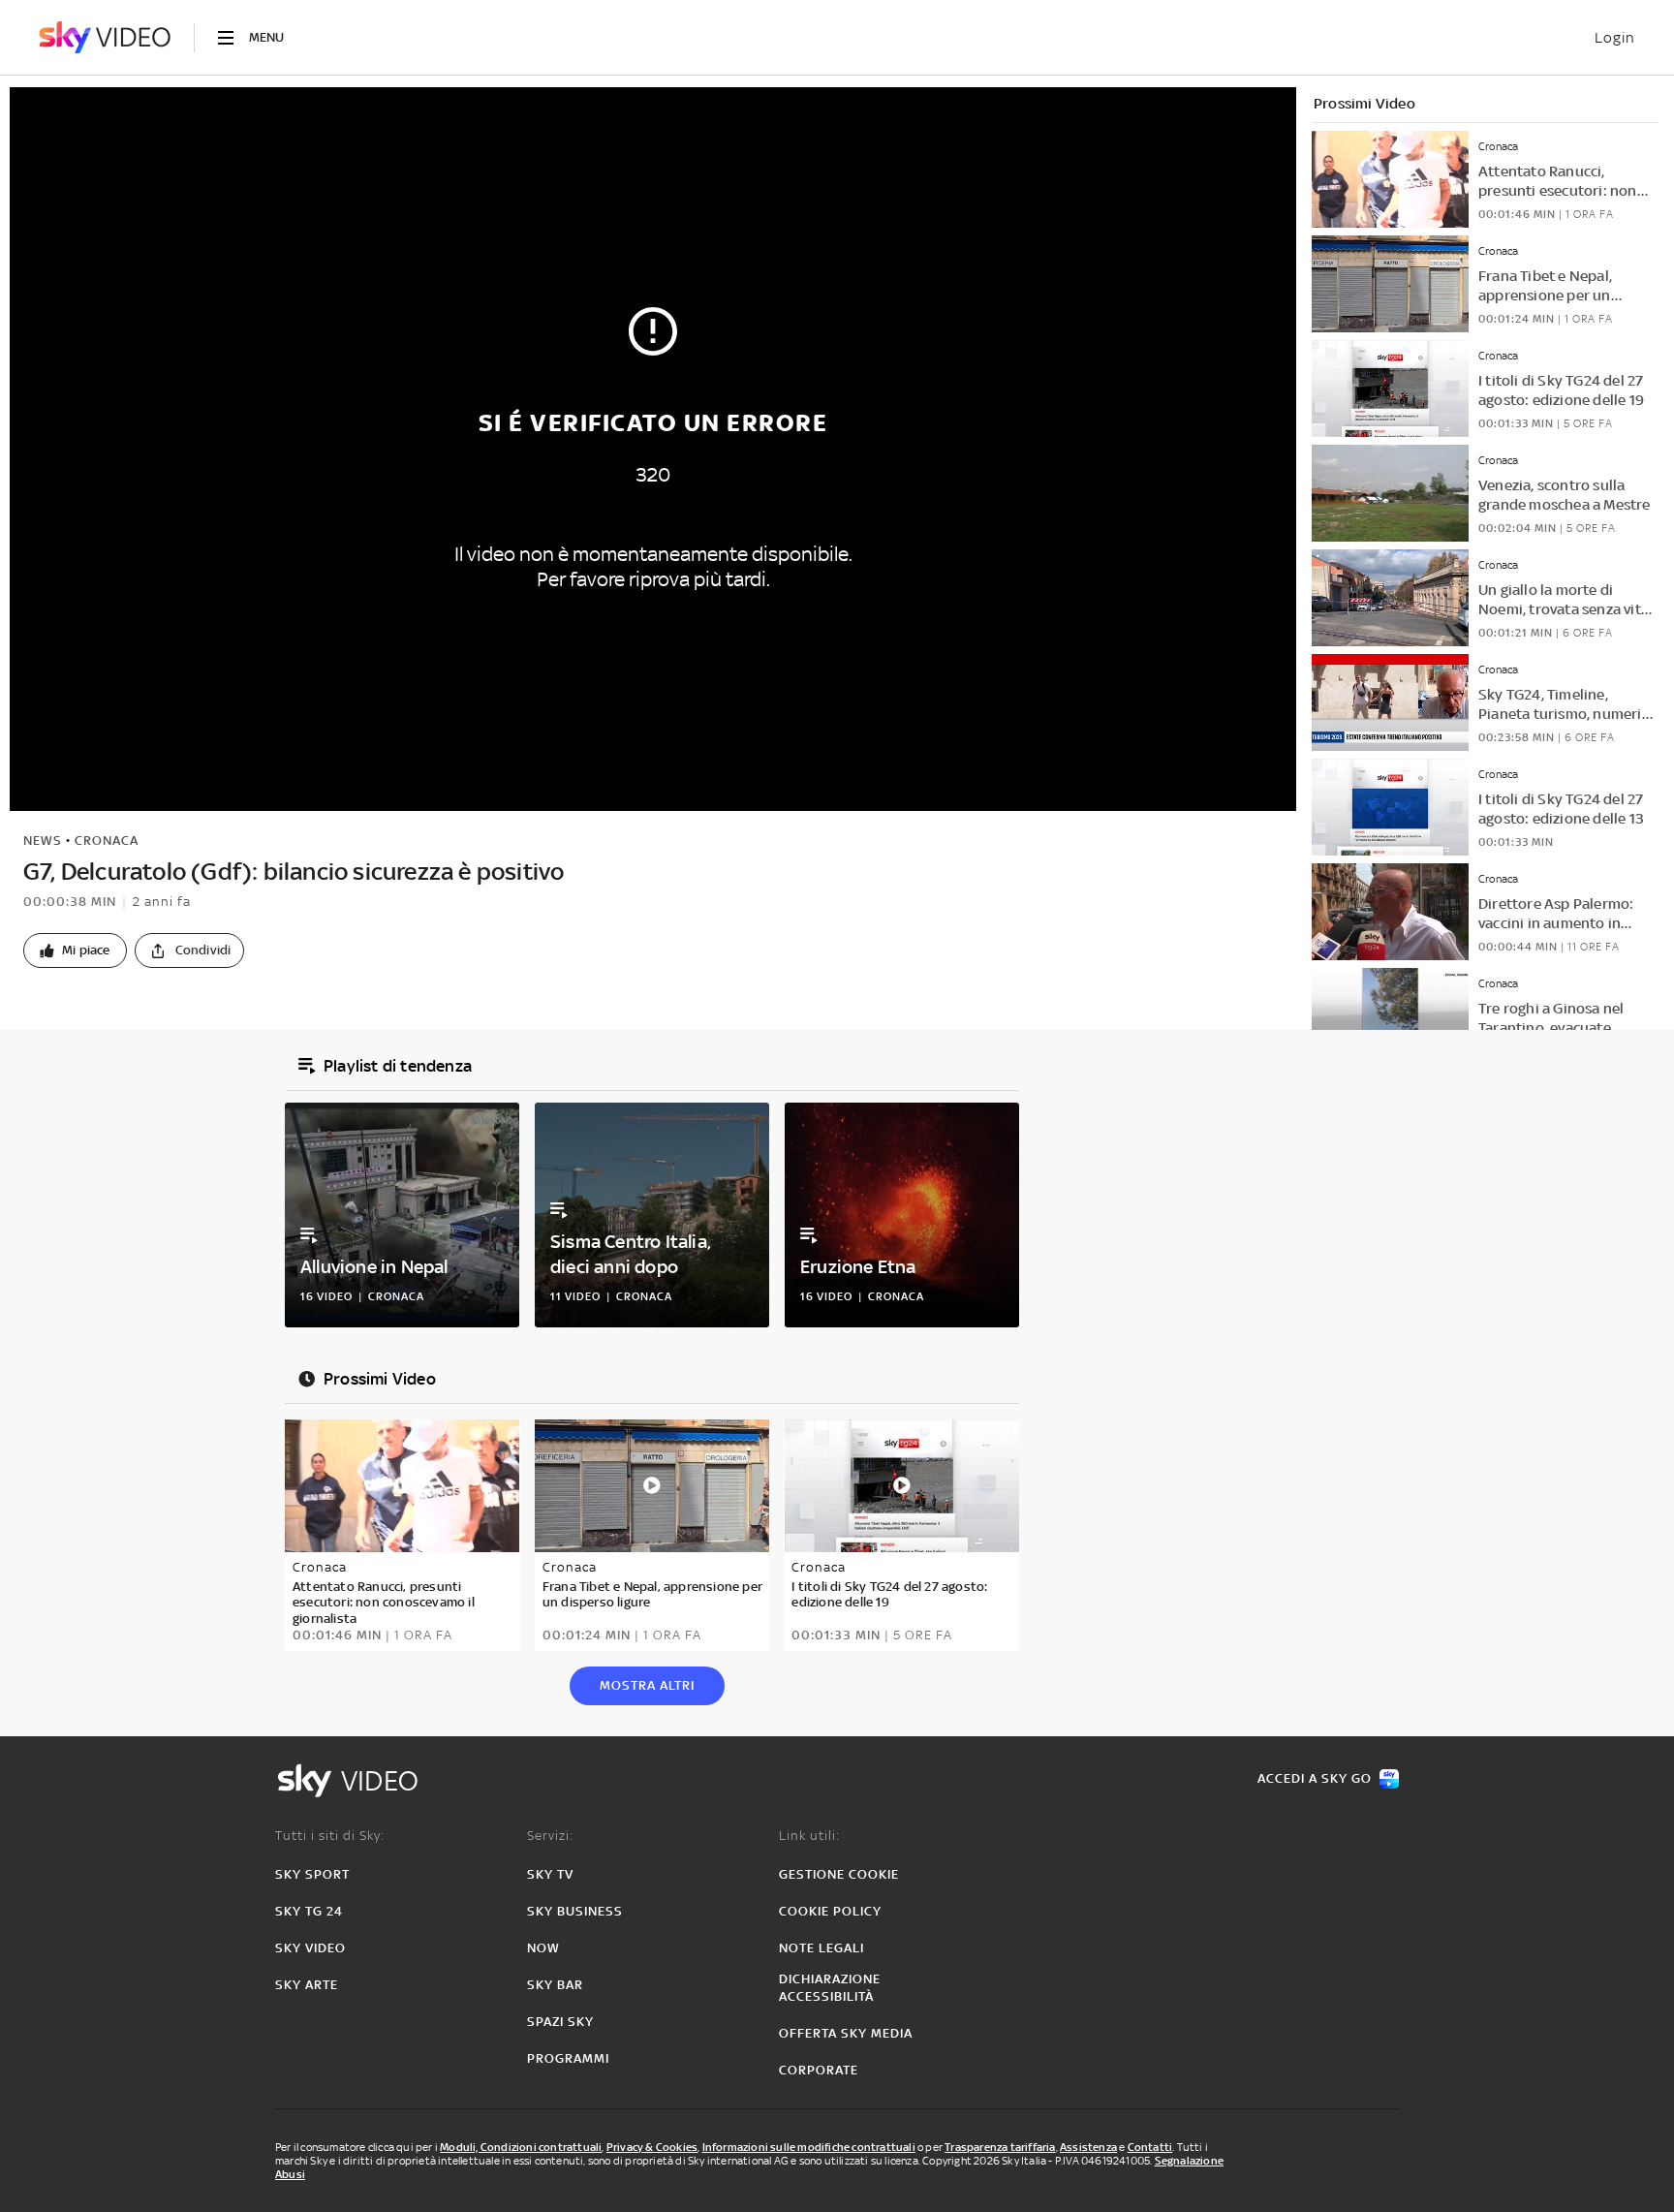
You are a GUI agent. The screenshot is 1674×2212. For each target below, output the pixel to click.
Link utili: (809, 1836)
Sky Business (575, 1911)
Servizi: (550, 1836)
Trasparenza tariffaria (1000, 2147)
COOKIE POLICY (830, 1911)
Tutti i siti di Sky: (330, 1836)
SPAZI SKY (560, 2022)
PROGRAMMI (568, 2058)
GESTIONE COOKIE (839, 1874)
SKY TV (550, 1874)
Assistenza (1088, 2147)
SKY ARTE (307, 1985)
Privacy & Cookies (652, 2147)
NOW (543, 1948)
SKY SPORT (312, 1874)
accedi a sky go (1315, 1778)
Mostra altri (647, 1685)
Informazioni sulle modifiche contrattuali (809, 2147)
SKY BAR (555, 1985)
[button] (75, 950)
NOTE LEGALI (821, 1948)
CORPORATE (819, 2070)
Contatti (1150, 2147)
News (43, 841)
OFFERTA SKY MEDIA (846, 2033)
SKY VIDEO (310, 1948)
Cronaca (107, 841)
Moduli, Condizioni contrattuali (521, 2147)
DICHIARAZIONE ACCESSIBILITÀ (830, 1988)
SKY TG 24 (309, 1911)
